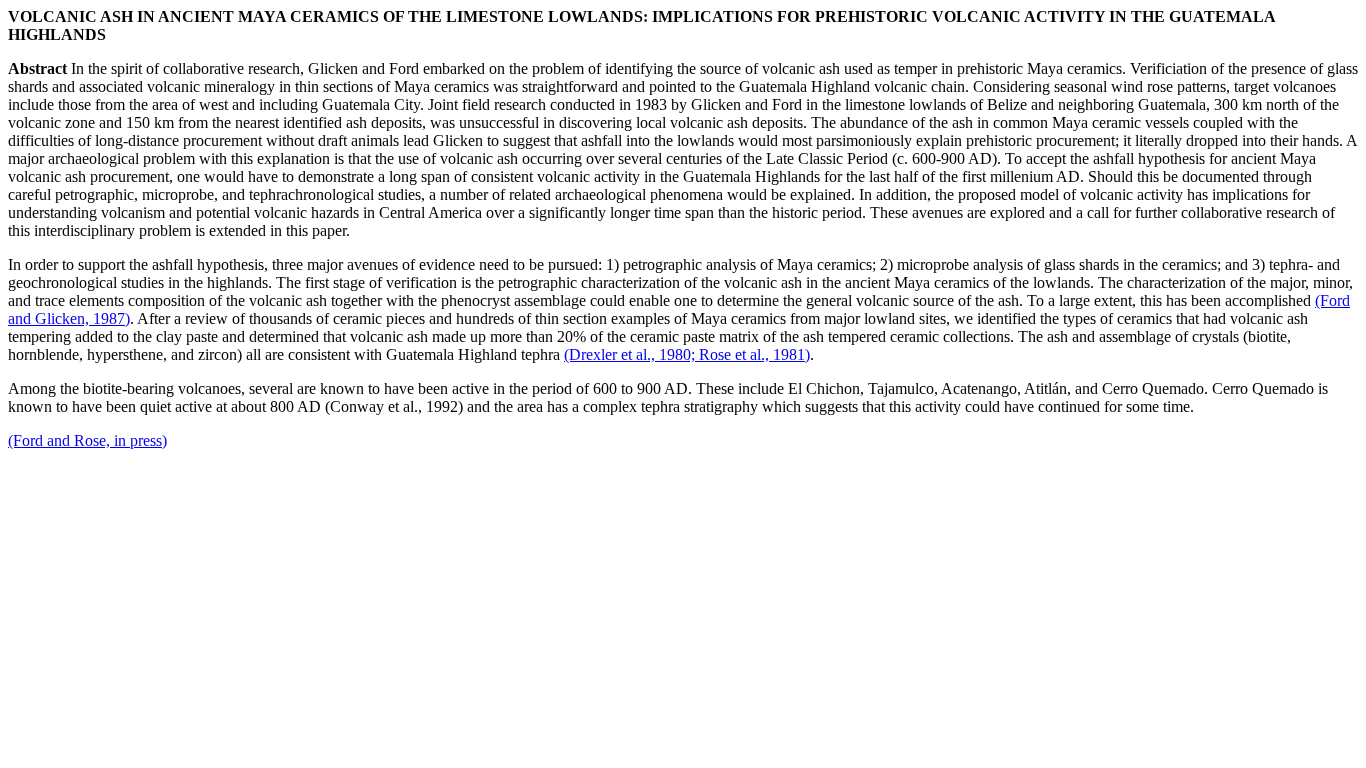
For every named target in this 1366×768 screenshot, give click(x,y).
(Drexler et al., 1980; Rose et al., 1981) (687, 354)
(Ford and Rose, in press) (87, 440)
